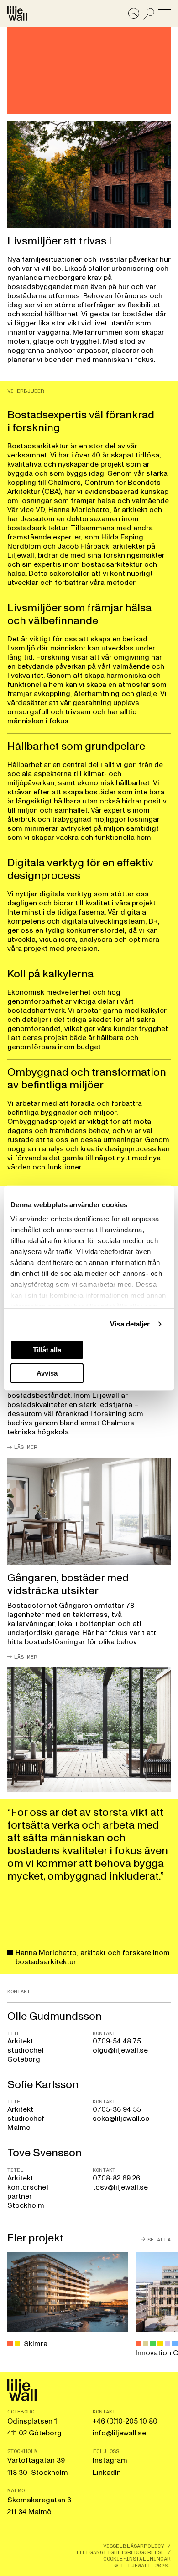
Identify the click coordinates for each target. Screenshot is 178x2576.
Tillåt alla (47, 1349)
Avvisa (47, 1373)
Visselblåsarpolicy (134, 2546)
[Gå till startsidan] (17, 14)
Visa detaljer (130, 1324)
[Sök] (149, 14)
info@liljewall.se (119, 2433)
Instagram (110, 2460)
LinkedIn (107, 2473)
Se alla (159, 2239)
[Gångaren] (89, 1559)
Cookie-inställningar (137, 2559)
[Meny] (165, 14)
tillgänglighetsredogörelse (120, 2552)
